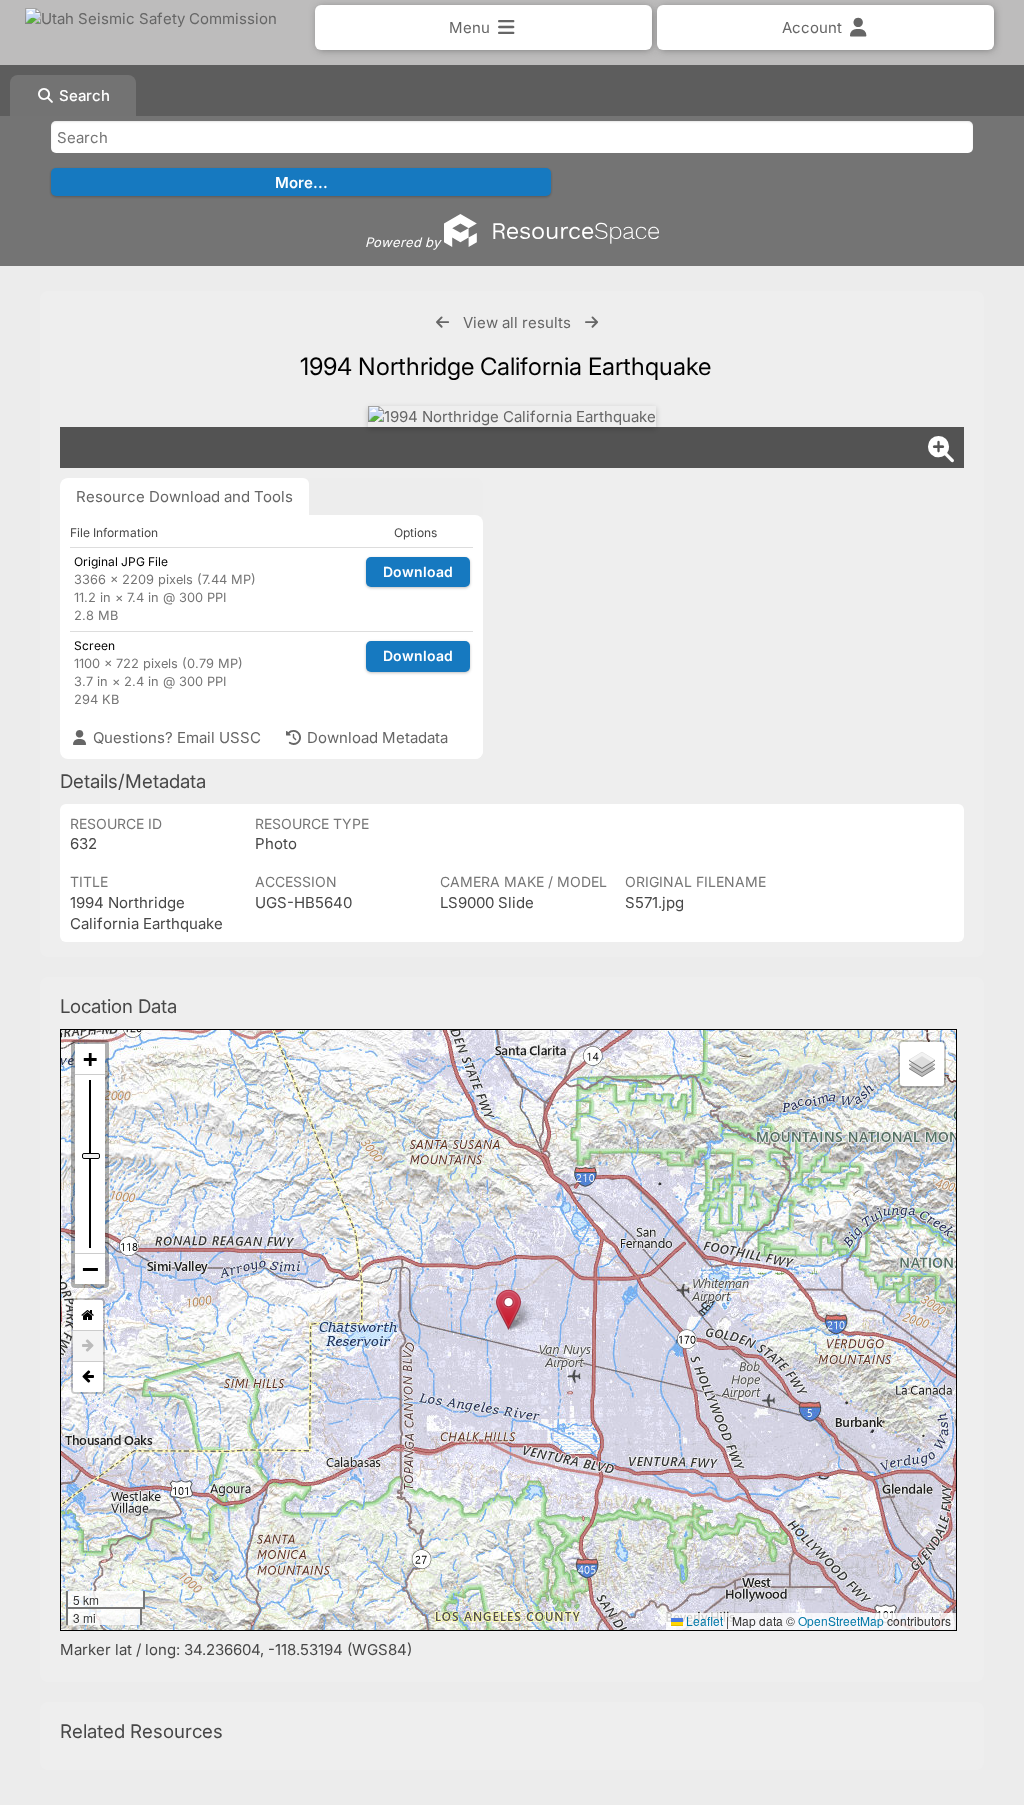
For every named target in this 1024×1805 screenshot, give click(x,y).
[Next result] (591, 322)
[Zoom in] (90, 1059)
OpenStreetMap (841, 1620)
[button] (508, 1309)
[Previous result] (442, 322)
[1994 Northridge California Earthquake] (512, 416)
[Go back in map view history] (88, 1377)
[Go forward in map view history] (88, 1346)
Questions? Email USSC (175, 737)
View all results (517, 322)
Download (418, 571)
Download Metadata (375, 737)
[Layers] (922, 1064)
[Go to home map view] (88, 1315)
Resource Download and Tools (184, 496)
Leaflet (703, 1620)
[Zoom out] (90, 1269)
